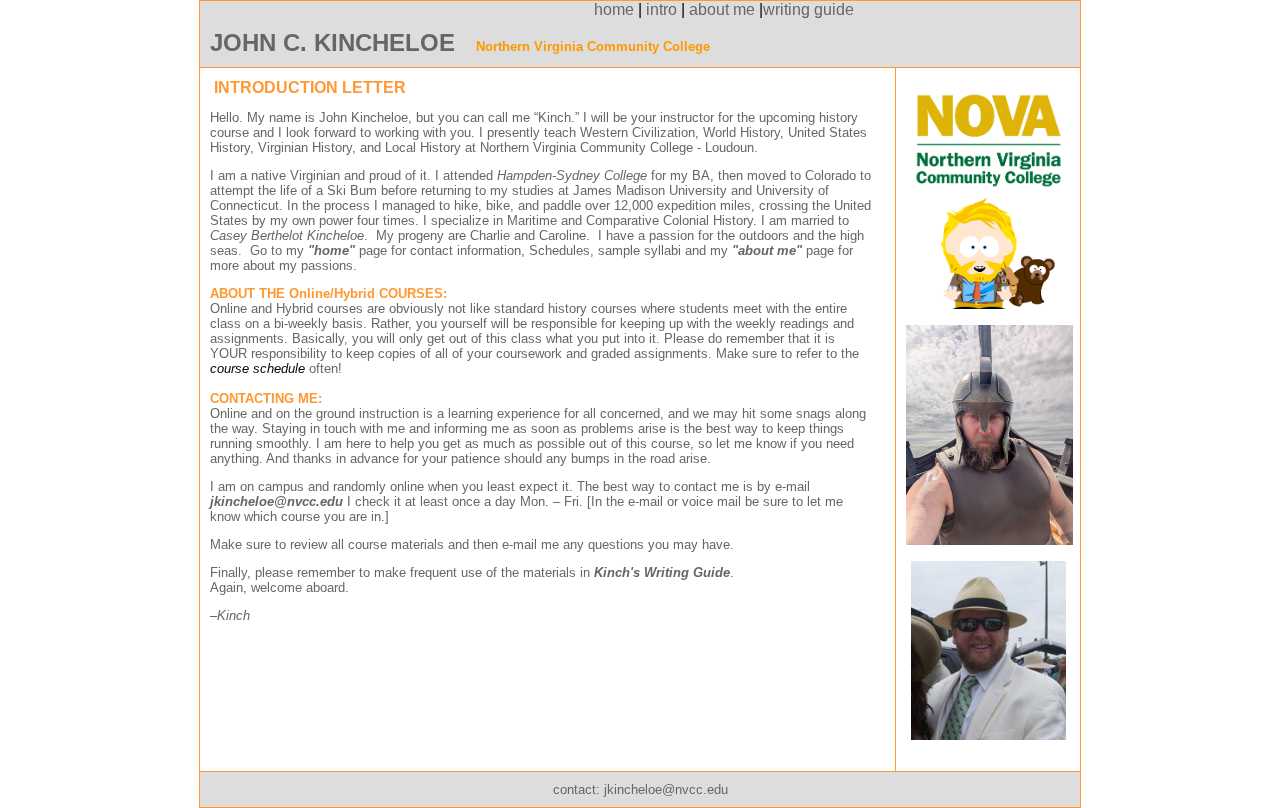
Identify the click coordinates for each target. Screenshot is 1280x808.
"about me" (767, 250)
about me (722, 9)
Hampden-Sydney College (572, 175)
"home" (331, 250)
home (422, 9)
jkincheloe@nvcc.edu (666, 789)
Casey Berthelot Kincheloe (287, 235)
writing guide (808, 9)
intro (661, 9)
